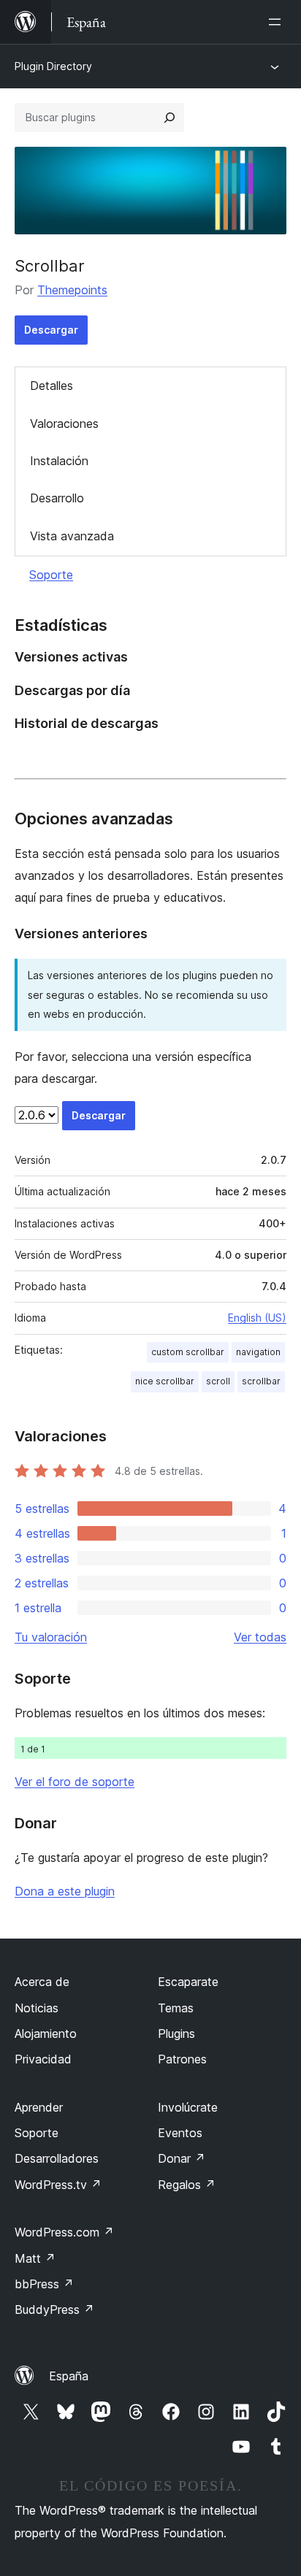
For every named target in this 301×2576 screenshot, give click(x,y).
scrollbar (261, 1381)
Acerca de (42, 1982)
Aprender (39, 2107)
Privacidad (43, 2059)
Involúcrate (188, 2107)
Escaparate (188, 1982)
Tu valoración (51, 1637)
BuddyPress (54, 2309)
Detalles (52, 386)
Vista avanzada (72, 536)
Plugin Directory (53, 66)
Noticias (37, 2008)
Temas (176, 2008)
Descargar (51, 330)
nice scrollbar (165, 1381)
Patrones (182, 2059)
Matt (35, 2258)
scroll (218, 1381)
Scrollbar (50, 266)
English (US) (257, 1318)
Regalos (187, 2185)
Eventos (180, 2133)
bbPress (44, 2284)
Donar (182, 2158)
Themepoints (72, 290)
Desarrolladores (57, 2158)
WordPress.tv (58, 2185)
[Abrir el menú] (278, 22)
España (69, 2376)
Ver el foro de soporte (75, 1782)
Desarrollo (57, 498)
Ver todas (260, 1637)
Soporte (51, 575)
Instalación (59, 461)
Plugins (176, 2033)
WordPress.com (64, 2232)
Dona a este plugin (65, 1891)
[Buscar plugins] (169, 118)
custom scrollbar (188, 1352)
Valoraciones (64, 423)
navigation (258, 1352)
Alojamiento (46, 2033)
